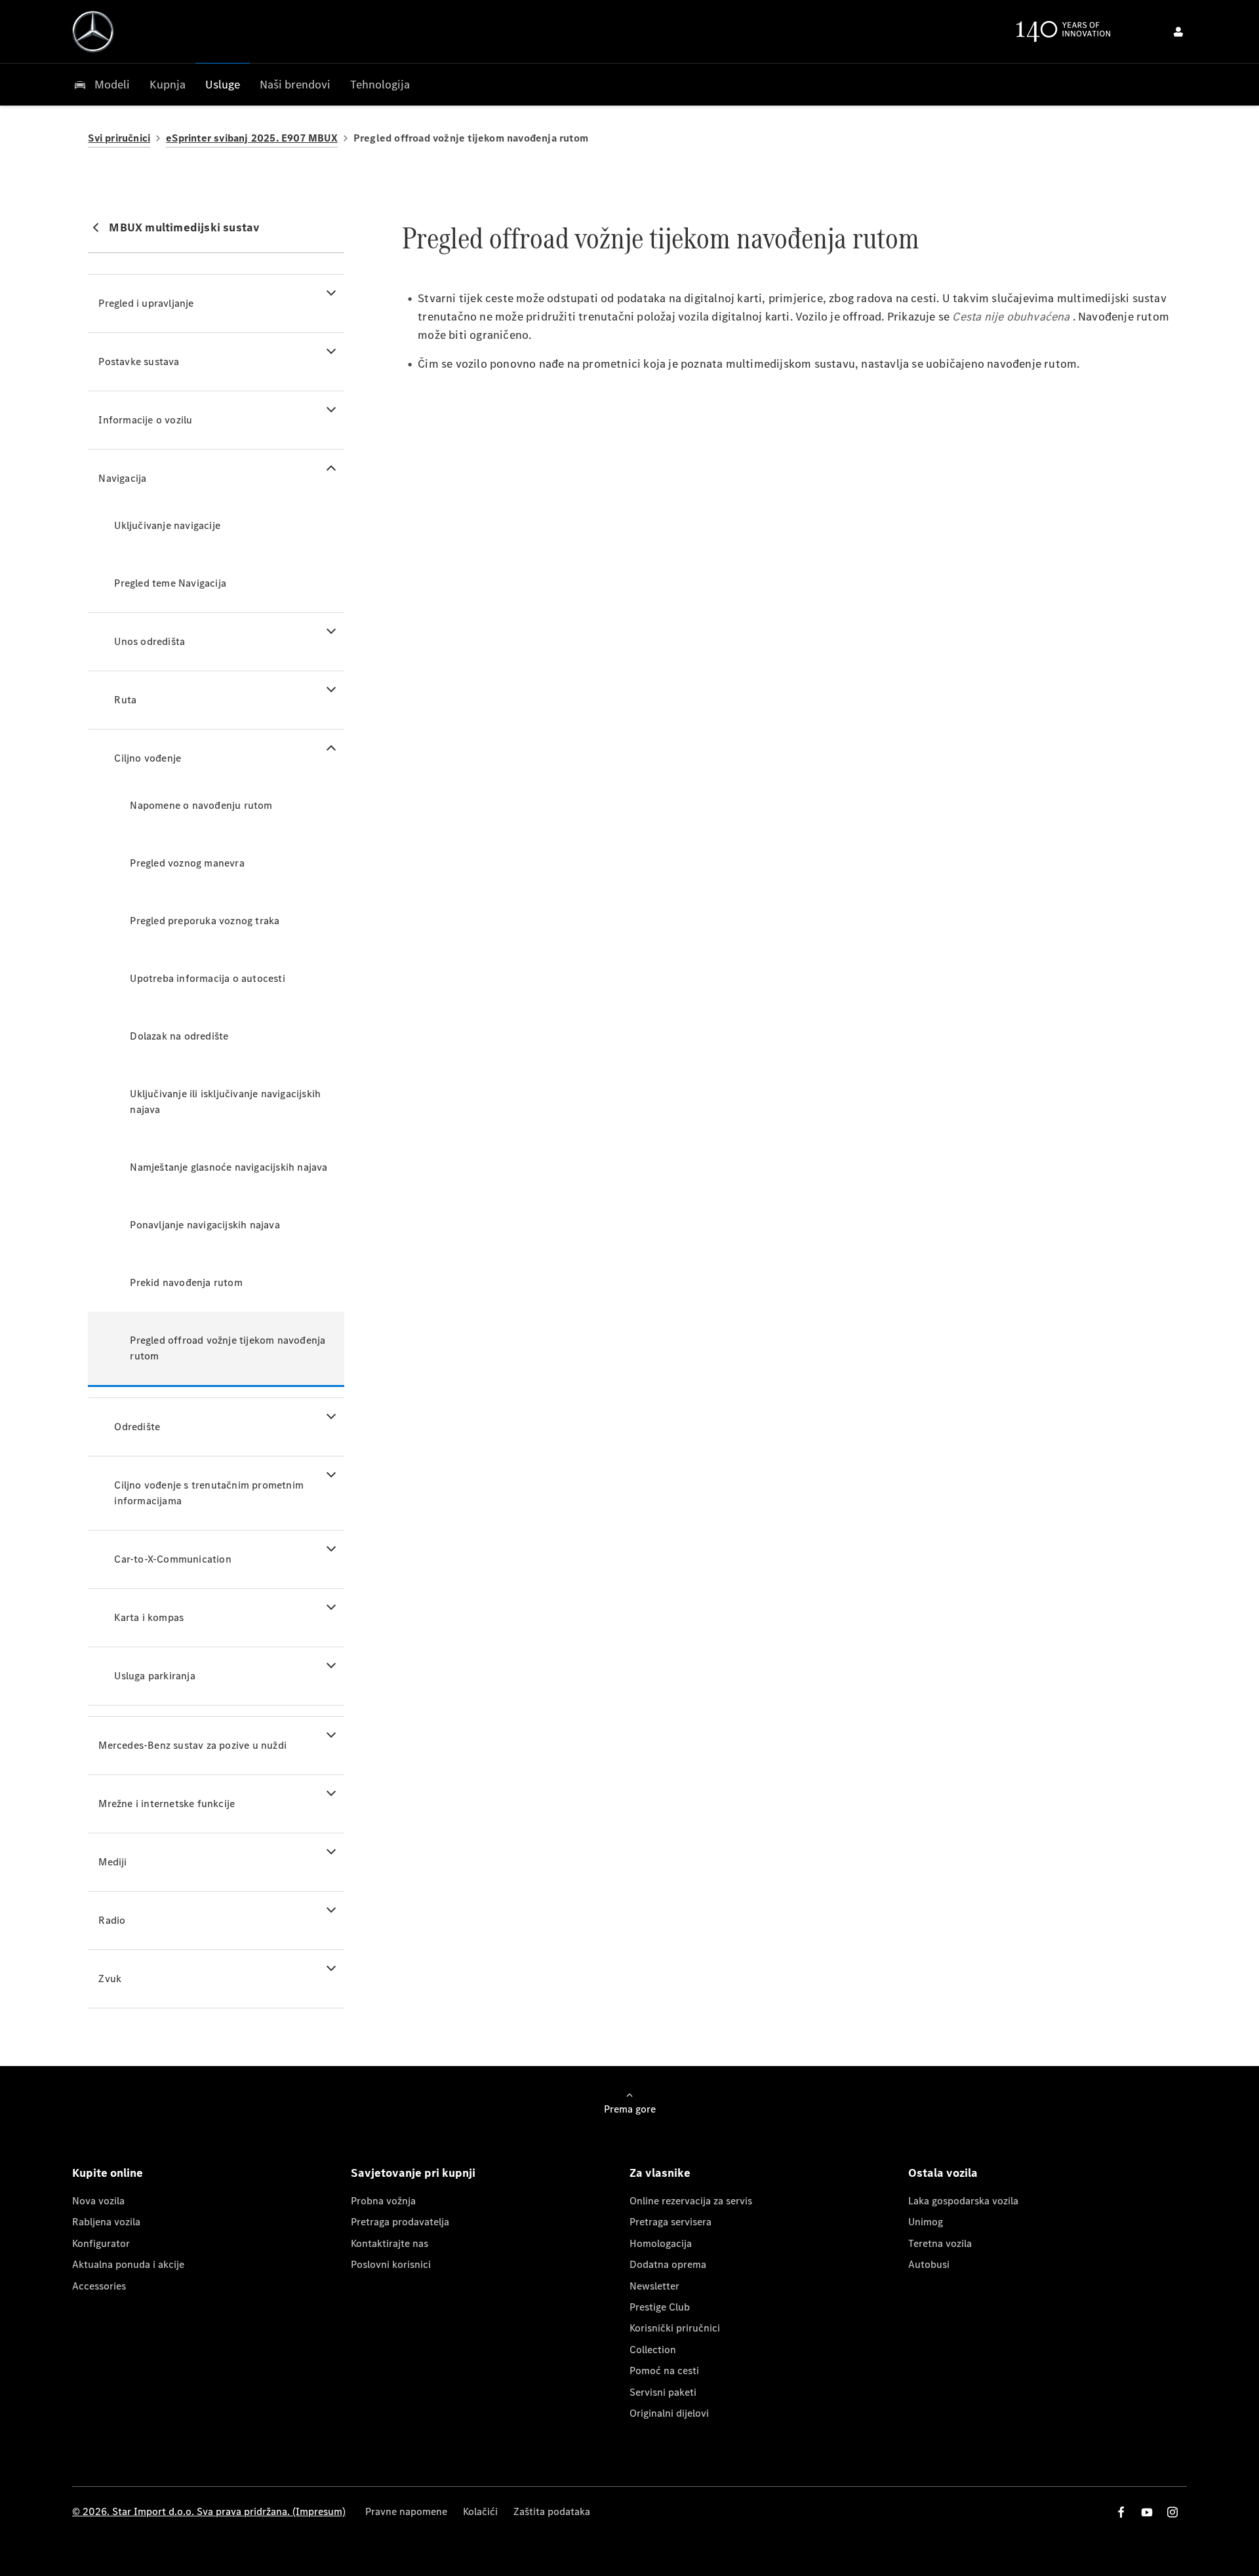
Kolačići (480, 2511)
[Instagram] (1172, 2512)
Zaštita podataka (552, 2511)
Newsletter (654, 2286)
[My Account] (1178, 31)
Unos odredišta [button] (150, 641)
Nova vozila (98, 2201)
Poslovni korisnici (391, 2264)
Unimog (926, 2222)
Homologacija (661, 2243)
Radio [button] (112, 1920)
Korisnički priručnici (675, 2328)
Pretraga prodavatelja (400, 2222)
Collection (653, 2350)
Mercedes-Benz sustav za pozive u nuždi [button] (192, 1745)
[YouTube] (1147, 2512)
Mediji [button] (112, 1862)
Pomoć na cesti (664, 2371)
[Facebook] (1121, 2512)
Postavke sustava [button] (139, 361)
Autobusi (929, 2264)
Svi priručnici (119, 138)
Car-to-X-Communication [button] (172, 1559)
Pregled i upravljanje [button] (146, 303)
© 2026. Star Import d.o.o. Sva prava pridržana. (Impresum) (209, 2511)
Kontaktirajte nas (390, 2243)
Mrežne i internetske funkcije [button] (167, 1804)
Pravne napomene (406, 2511)
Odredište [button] (137, 1427)
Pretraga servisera (670, 2222)
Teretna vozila (940, 2243)
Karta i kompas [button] (149, 1617)
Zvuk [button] (110, 1979)
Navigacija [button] (122, 478)
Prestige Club (660, 2307)
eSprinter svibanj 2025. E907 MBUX (252, 138)
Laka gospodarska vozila (963, 2201)
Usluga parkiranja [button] (154, 1676)
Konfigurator (101, 2243)
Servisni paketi (663, 2392)
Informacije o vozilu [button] (145, 420)
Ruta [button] (125, 700)
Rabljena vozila (106, 2222)
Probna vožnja (383, 2201)
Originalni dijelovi (669, 2413)
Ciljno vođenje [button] (148, 758)
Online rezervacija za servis (691, 2201)
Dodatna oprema (668, 2264)
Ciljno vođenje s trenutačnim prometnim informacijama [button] (209, 1493)
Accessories (99, 2286)
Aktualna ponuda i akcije (128, 2264)
